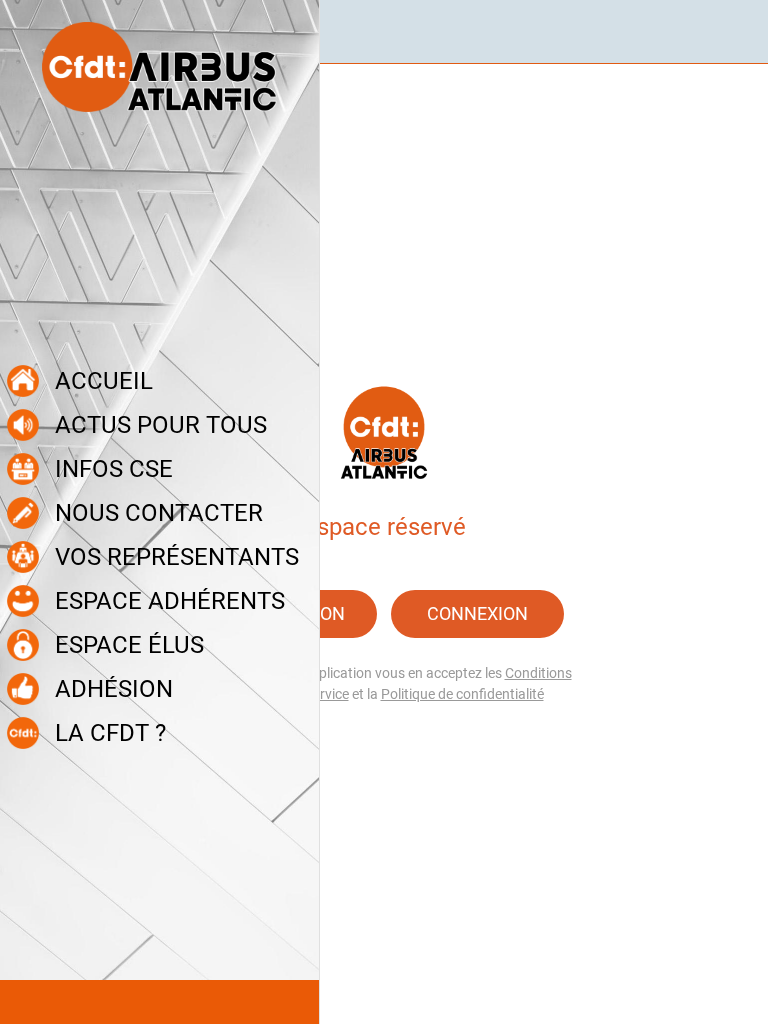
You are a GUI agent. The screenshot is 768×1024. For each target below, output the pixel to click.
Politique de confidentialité (462, 694)
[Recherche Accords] (736, 32)
